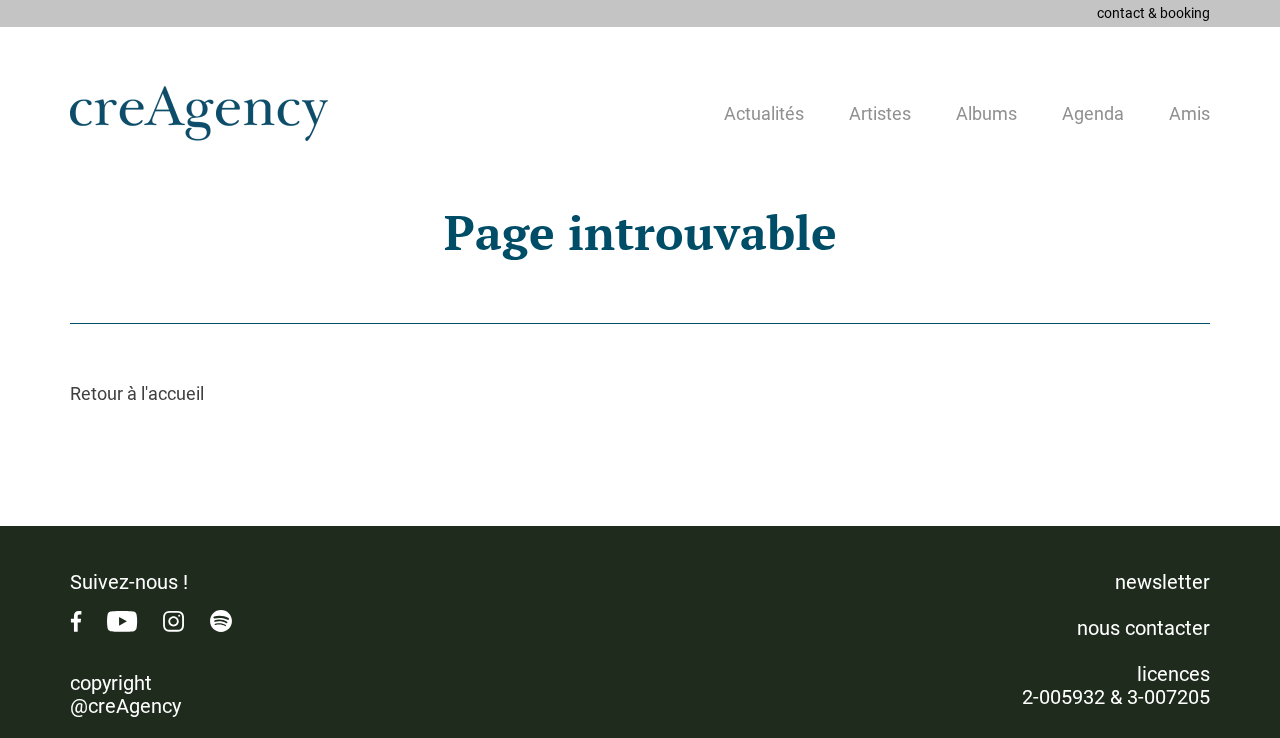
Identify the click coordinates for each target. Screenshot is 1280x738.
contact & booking (1153, 13)
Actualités (764, 113)
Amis (1189, 113)
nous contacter (1143, 628)
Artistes (880, 113)
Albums (986, 113)
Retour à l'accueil (137, 393)
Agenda (1093, 113)
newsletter (1162, 582)
